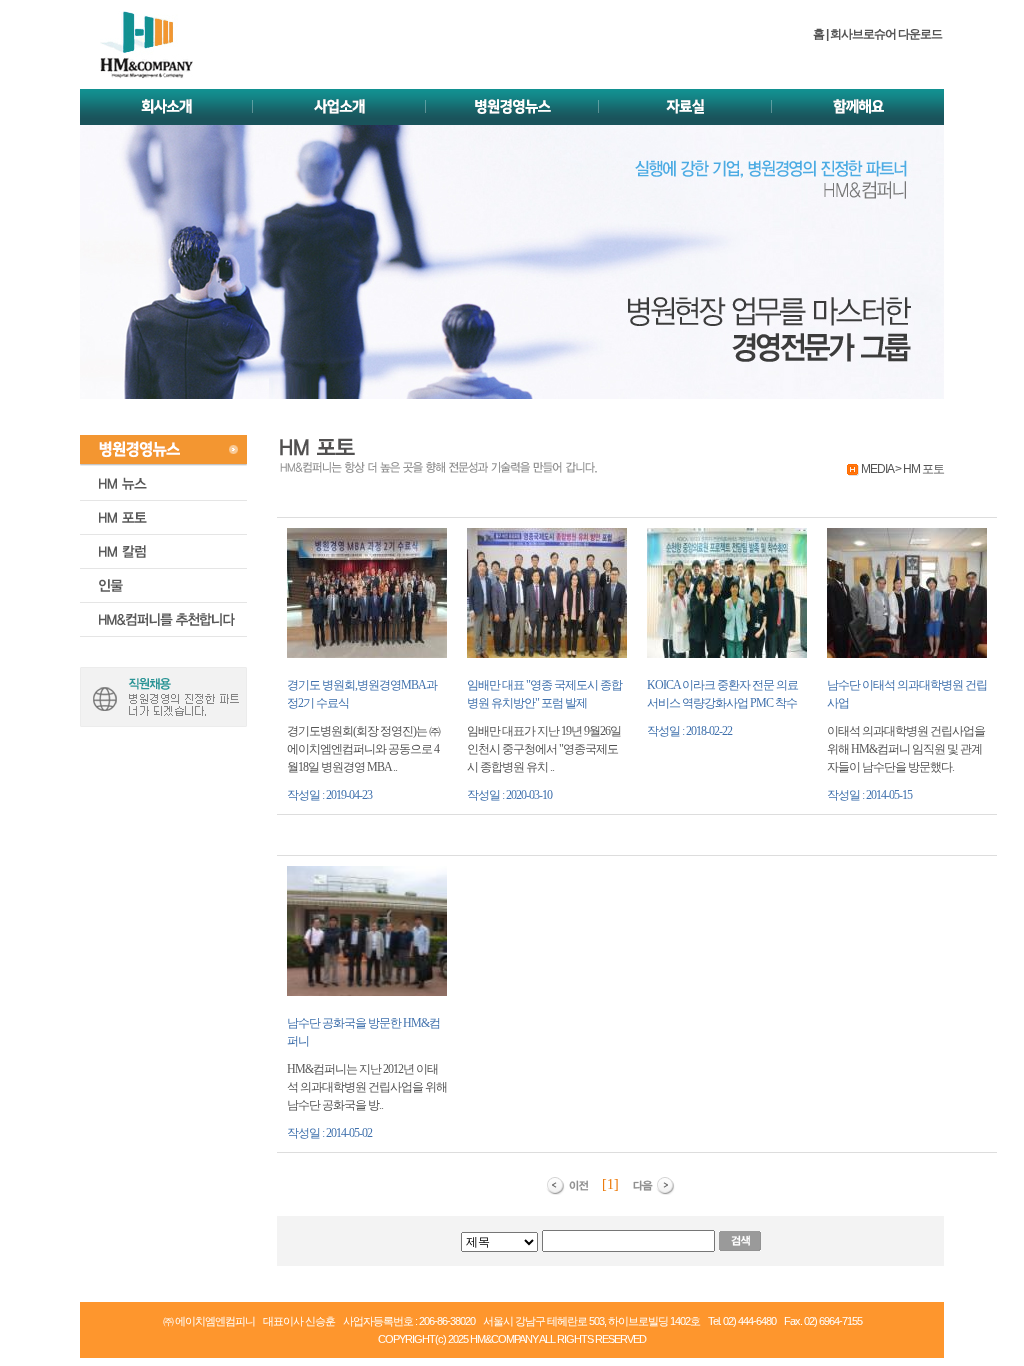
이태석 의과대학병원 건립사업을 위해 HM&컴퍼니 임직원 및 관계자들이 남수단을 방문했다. (906, 749)
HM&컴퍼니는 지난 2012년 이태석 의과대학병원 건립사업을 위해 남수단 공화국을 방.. (367, 1087)
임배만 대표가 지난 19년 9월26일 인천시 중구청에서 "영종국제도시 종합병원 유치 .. (544, 749)
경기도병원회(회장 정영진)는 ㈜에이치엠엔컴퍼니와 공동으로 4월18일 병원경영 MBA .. (363, 749)
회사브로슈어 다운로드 (886, 34)
